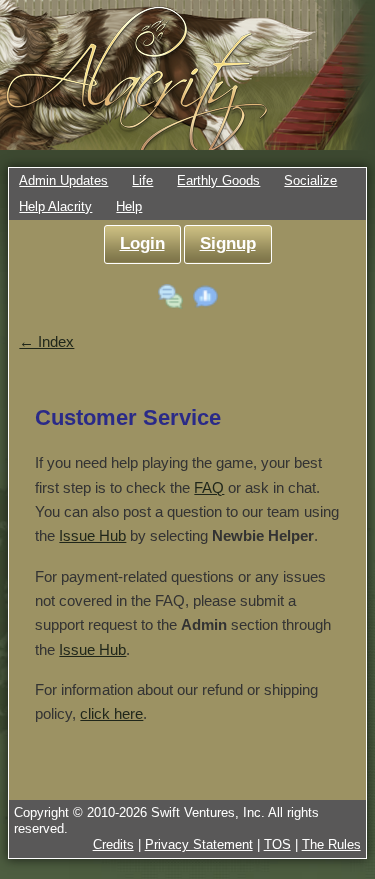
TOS (277, 844)
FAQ (209, 487)
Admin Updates (63, 180)
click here (111, 713)
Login (142, 243)
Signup (228, 243)
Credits (113, 844)
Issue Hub (92, 535)
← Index (46, 341)
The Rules (331, 844)
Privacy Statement (199, 844)
